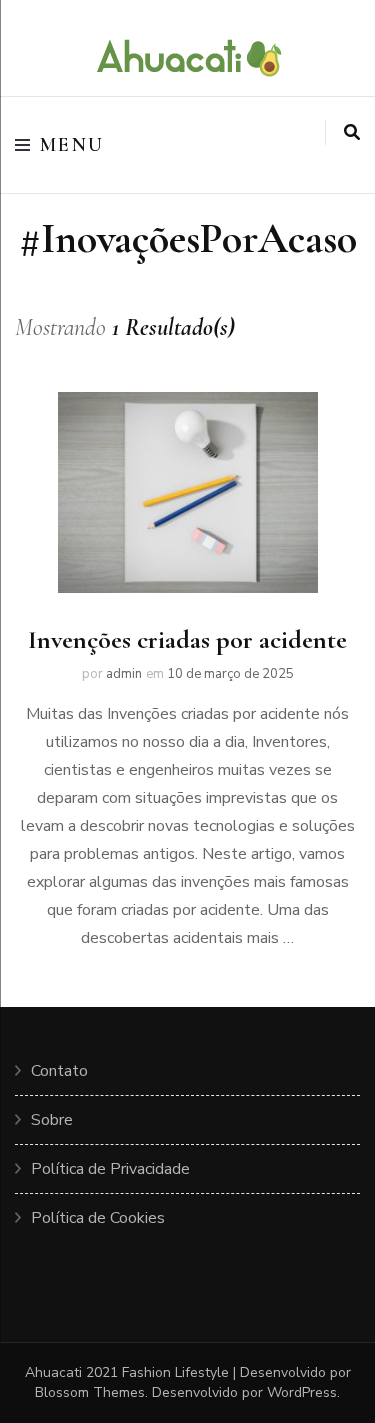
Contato (59, 1071)
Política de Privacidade (110, 1169)
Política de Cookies (98, 1218)
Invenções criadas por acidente (187, 639)
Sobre (52, 1120)
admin (124, 674)
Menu (72, 145)
